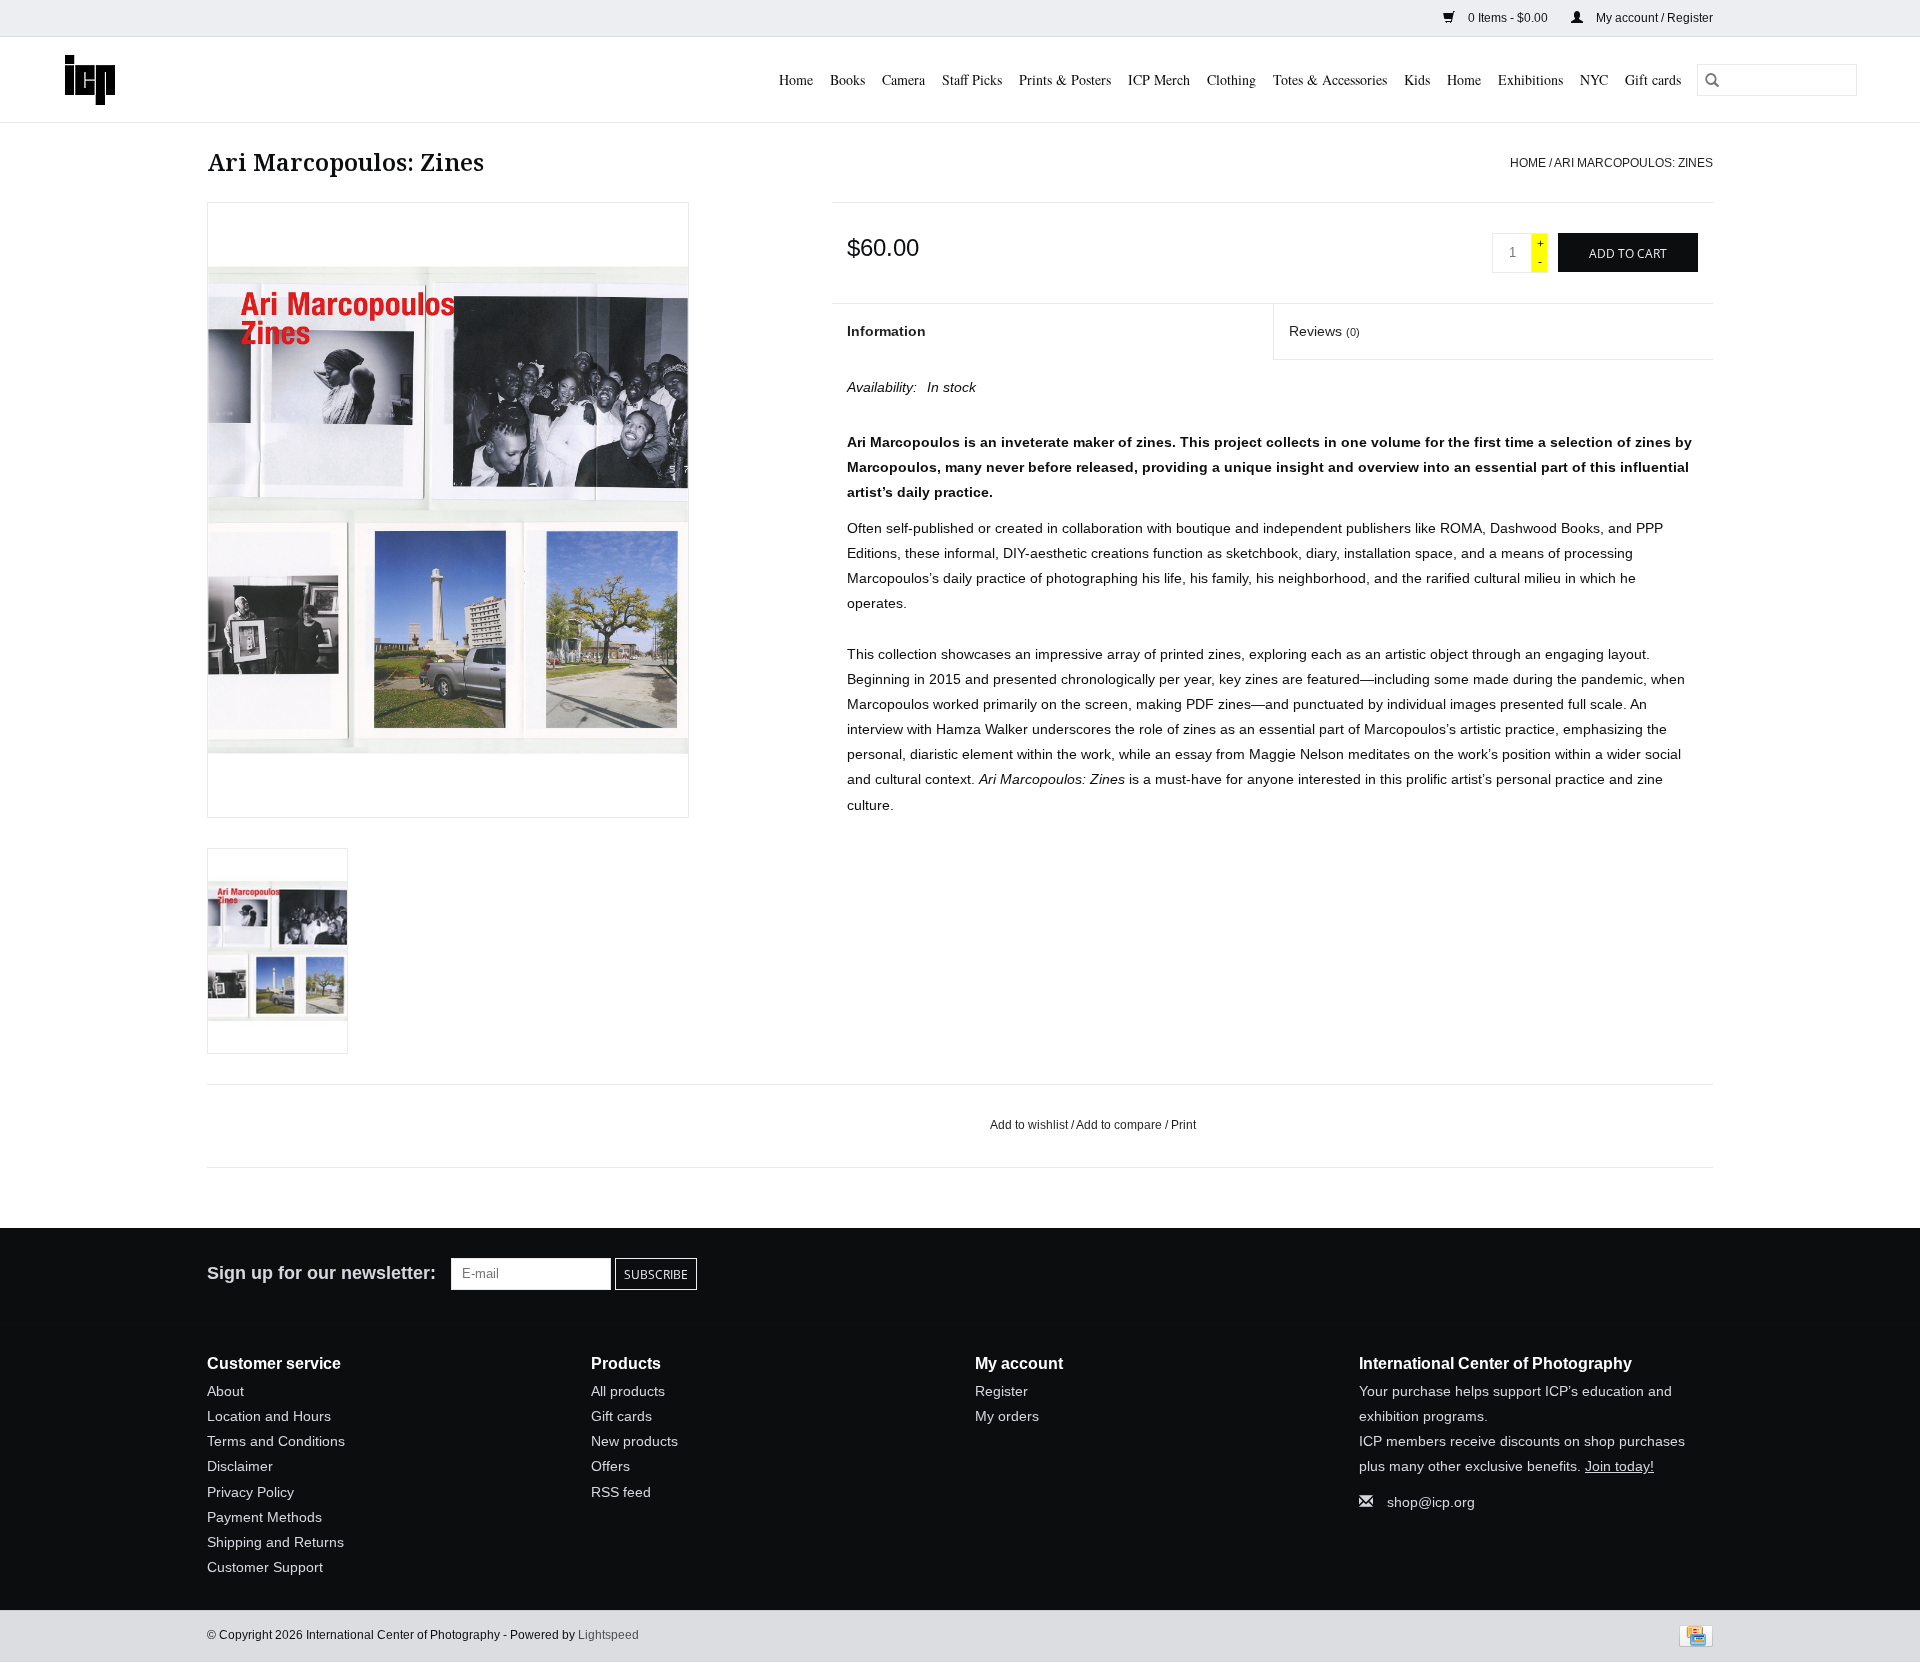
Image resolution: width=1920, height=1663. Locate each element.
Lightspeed (608, 1635)
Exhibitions (1530, 79)
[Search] (1712, 80)
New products (634, 1441)
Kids (1417, 79)
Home (796, 79)
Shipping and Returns (275, 1542)
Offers (610, 1466)
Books (847, 79)
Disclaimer (240, 1466)
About (225, 1391)
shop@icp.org (1431, 1502)
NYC (1594, 79)
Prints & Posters (1065, 79)
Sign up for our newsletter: (321, 1273)
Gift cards (1653, 79)
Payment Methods (264, 1517)
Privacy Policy (250, 1492)
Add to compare (1120, 1125)
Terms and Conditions (276, 1441)
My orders (1007, 1416)
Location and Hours (269, 1416)
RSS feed (621, 1492)
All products (628, 1391)
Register (1001, 1391)
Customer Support (265, 1567)
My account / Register (1653, 18)
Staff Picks (972, 79)
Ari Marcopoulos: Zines (1633, 163)
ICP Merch (1159, 79)
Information (886, 331)
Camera (903, 79)
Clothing (1231, 79)
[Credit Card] (1692, 1636)
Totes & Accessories (1330, 79)
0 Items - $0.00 (1508, 18)
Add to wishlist (1030, 1125)
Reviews (1324, 331)
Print (1183, 1125)
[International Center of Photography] (105, 79)
